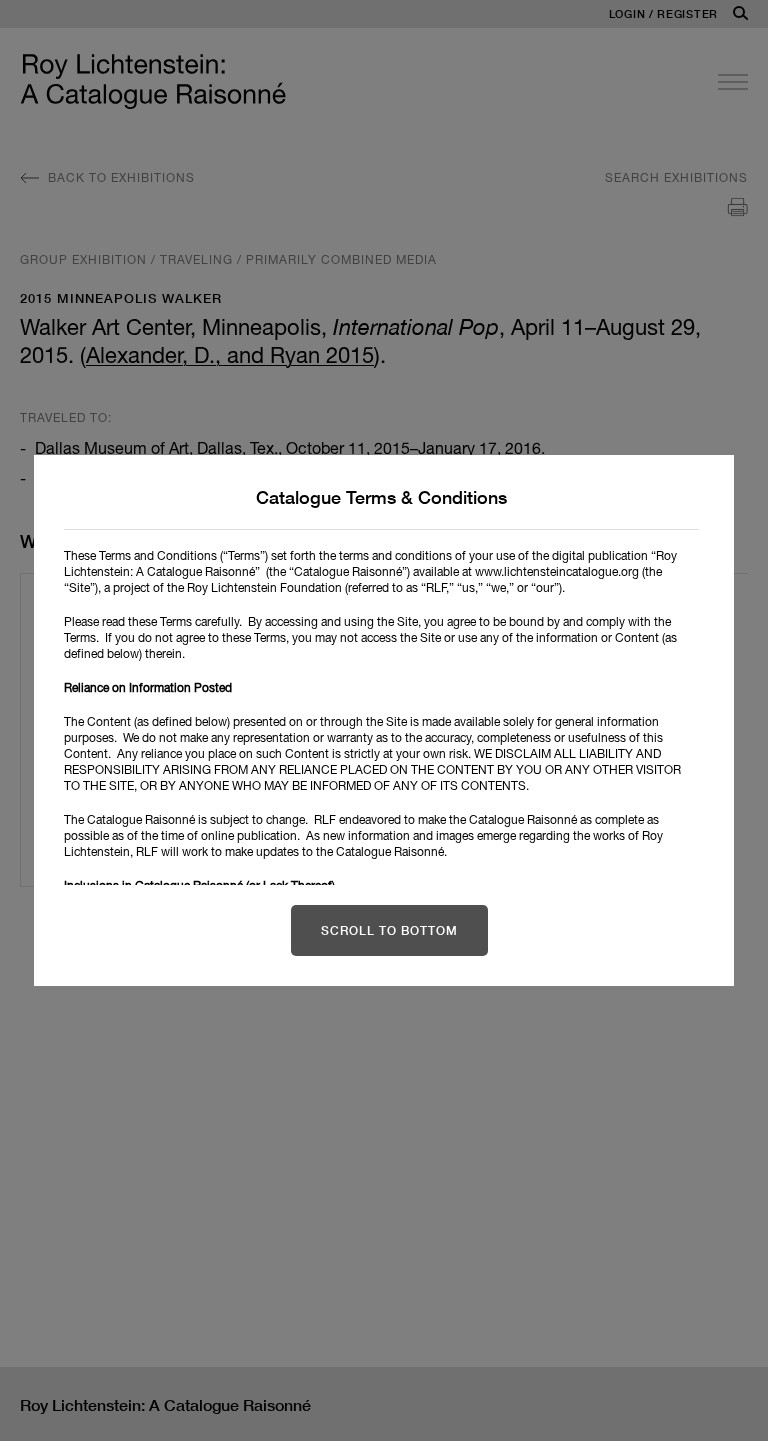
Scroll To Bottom (389, 930)
